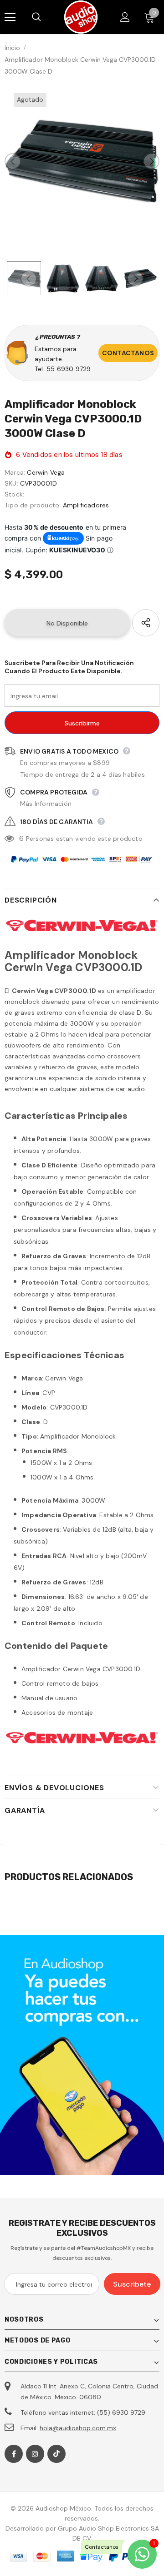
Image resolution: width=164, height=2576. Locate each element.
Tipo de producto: (33, 505)
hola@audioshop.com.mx (78, 2428)
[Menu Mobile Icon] (10, 17)
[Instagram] (35, 2454)
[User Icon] (125, 17)
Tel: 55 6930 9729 (63, 369)
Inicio (12, 48)
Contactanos (128, 353)
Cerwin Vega (46, 472)
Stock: (14, 494)
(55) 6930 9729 (121, 2412)
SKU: (11, 483)
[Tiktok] (56, 2454)
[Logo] (81, 17)
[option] (82, 161)
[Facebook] (14, 2454)
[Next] (151, 161)
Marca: (15, 472)
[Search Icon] (46, 17)
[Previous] (13, 161)
